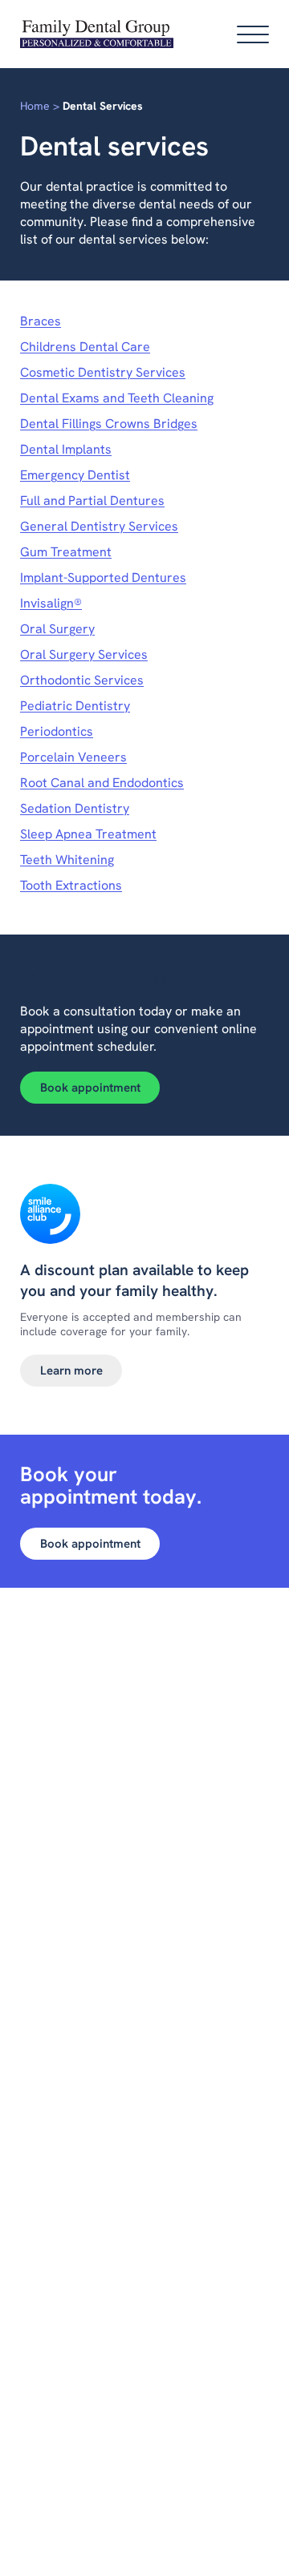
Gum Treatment (66, 552)
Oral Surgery (57, 629)
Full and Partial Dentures (92, 501)
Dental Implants (66, 449)
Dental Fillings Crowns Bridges (109, 424)
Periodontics (57, 731)
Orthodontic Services (82, 680)
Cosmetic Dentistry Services (103, 372)
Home (35, 106)
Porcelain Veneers (73, 757)
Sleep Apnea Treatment (88, 834)
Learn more (71, 1371)
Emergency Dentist (75, 475)
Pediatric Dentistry (75, 706)
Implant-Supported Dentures (103, 577)
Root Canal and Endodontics (102, 783)
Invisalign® (51, 603)
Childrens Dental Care (85, 347)
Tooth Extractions (71, 885)
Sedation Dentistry (75, 808)
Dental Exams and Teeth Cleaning (117, 398)
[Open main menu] (253, 34)
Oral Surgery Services (84, 654)
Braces (41, 321)
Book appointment (90, 1088)
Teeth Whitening (67, 860)
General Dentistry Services (99, 526)
